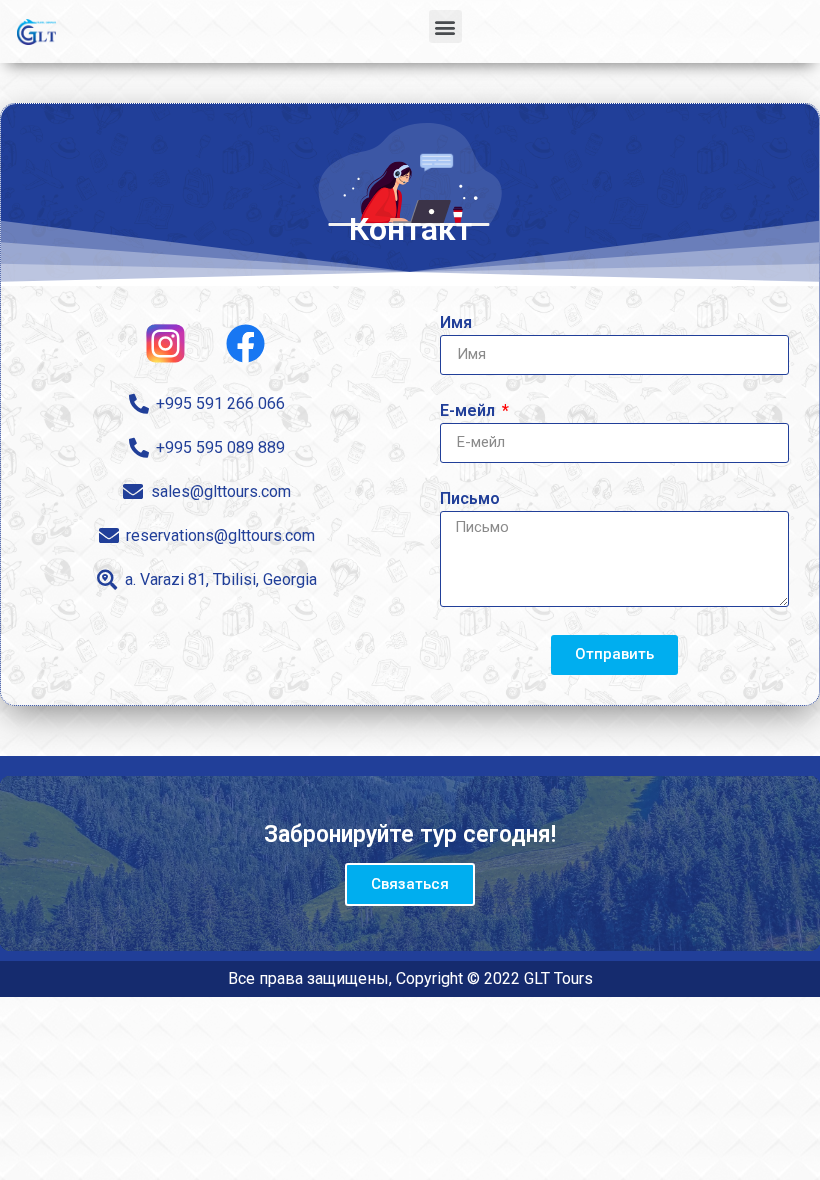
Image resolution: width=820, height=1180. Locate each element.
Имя (456, 323)
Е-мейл (469, 411)
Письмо (470, 499)
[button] (445, 26)
